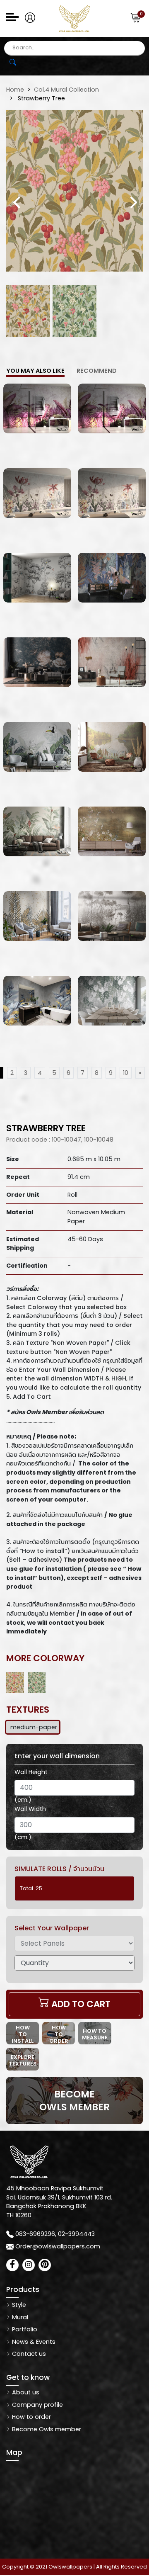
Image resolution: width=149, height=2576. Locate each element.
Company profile (37, 2405)
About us (25, 2392)
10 (126, 1073)
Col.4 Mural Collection (66, 90)
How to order (31, 2417)
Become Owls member (46, 2429)
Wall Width (30, 1809)
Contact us (28, 2354)
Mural (19, 2317)
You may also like (35, 371)
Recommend (97, 371)
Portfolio (24, 2329)
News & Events (33, 2342)
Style (18, 2305)
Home (15, 90)
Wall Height (31, 1772)
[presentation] (17, 202)
